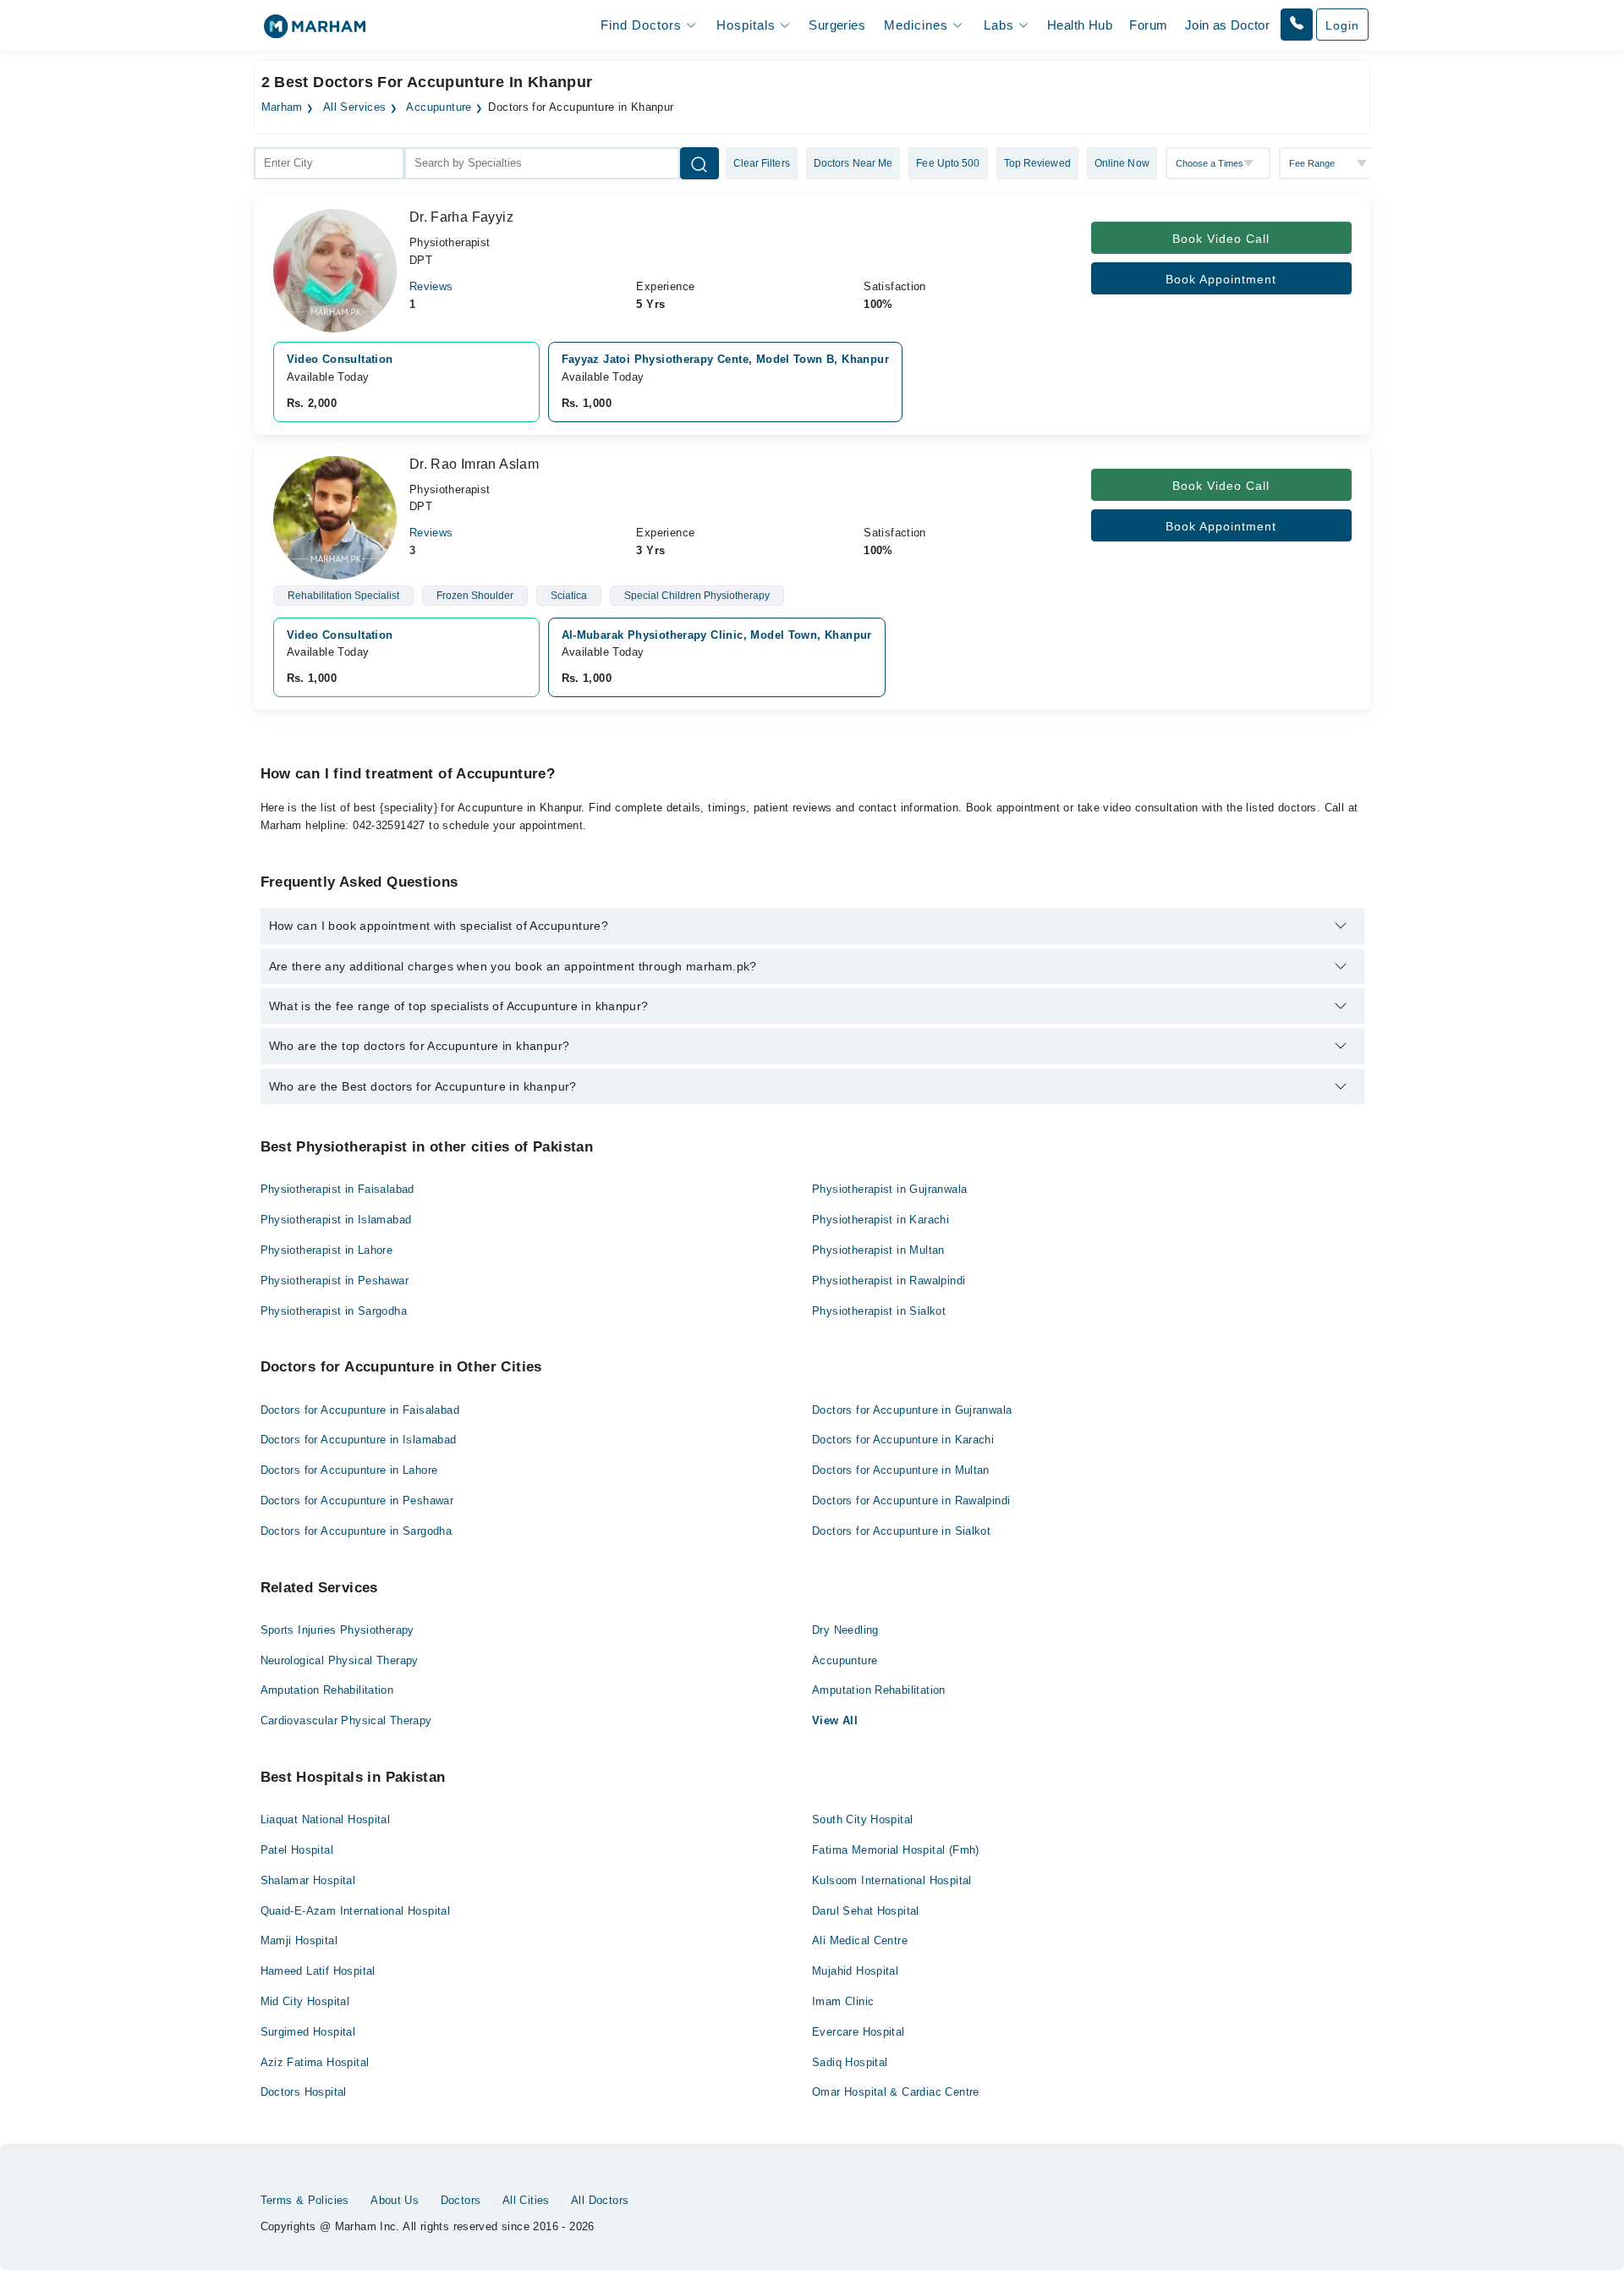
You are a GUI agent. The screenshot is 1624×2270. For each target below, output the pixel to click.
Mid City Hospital (305, 2001)
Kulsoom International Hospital (892, 1880)
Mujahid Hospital (855, 1971)
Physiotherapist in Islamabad (336, 1220)
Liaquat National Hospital (326, 1819)
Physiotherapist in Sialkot (879, 1311)
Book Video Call (1221, 239)
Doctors (461, 2200)
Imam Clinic (843, 2001)
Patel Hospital (297, 1850)
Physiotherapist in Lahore (327, 1250)
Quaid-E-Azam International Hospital (356, 1911)
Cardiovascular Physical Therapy (346, 1720)
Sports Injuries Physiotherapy (337, 1630)
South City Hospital (862, 1819)
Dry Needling (845, 1630)
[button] (1297, 25)
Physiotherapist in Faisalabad (337, 1189)
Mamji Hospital (299, 1940)
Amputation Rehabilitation (327, 1690)
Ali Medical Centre (860, 1940)
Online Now (1122, 163)
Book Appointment (1221, 279)
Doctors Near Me (853, 163)
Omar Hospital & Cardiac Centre (896, 2092)
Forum (1148, 25)
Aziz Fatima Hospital (315, 2062)
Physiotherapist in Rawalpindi (889, 1281)
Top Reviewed (1037, 163)
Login (1342, 25)
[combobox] (329, 163)
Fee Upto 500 (948, 163)
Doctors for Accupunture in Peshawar (357, 1501)
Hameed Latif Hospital (318, 1971)
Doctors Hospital (304, 2092)
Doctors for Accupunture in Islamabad (359, 1440)
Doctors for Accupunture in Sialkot (901, 1531)
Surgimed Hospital (308, 2032)
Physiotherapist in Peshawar (335, 1281)
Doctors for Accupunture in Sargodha (357, 1531)
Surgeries (837, 25)
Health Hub (1080, 25)
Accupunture (439, 107)
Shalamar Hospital (308, 1880)
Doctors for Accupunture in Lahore (349, 1470)
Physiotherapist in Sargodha (334, 1311)
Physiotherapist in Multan (878, 1250)
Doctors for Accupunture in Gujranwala (912, 1410)
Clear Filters (762, 163)
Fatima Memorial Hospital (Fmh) (896, 1850)
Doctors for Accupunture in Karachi (903, 1440)
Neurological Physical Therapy (340, 1660)
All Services (355, 107)
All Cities (526, 2200)
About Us (395, 2200)
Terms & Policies (305, 2200)
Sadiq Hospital (850, 2062)
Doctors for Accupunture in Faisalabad (360, 1410)
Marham (282, 107)
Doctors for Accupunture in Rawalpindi (911, 1501)
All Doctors (600, 2200)
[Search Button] (700, 163)
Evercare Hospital (859, 2032)
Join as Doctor (1227, 25)
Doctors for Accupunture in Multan (901, 1470)
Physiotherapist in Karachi (881, 1220)
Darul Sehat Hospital (866, 1911)
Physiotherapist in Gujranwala (889, 1189)
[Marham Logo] (315, 32)
